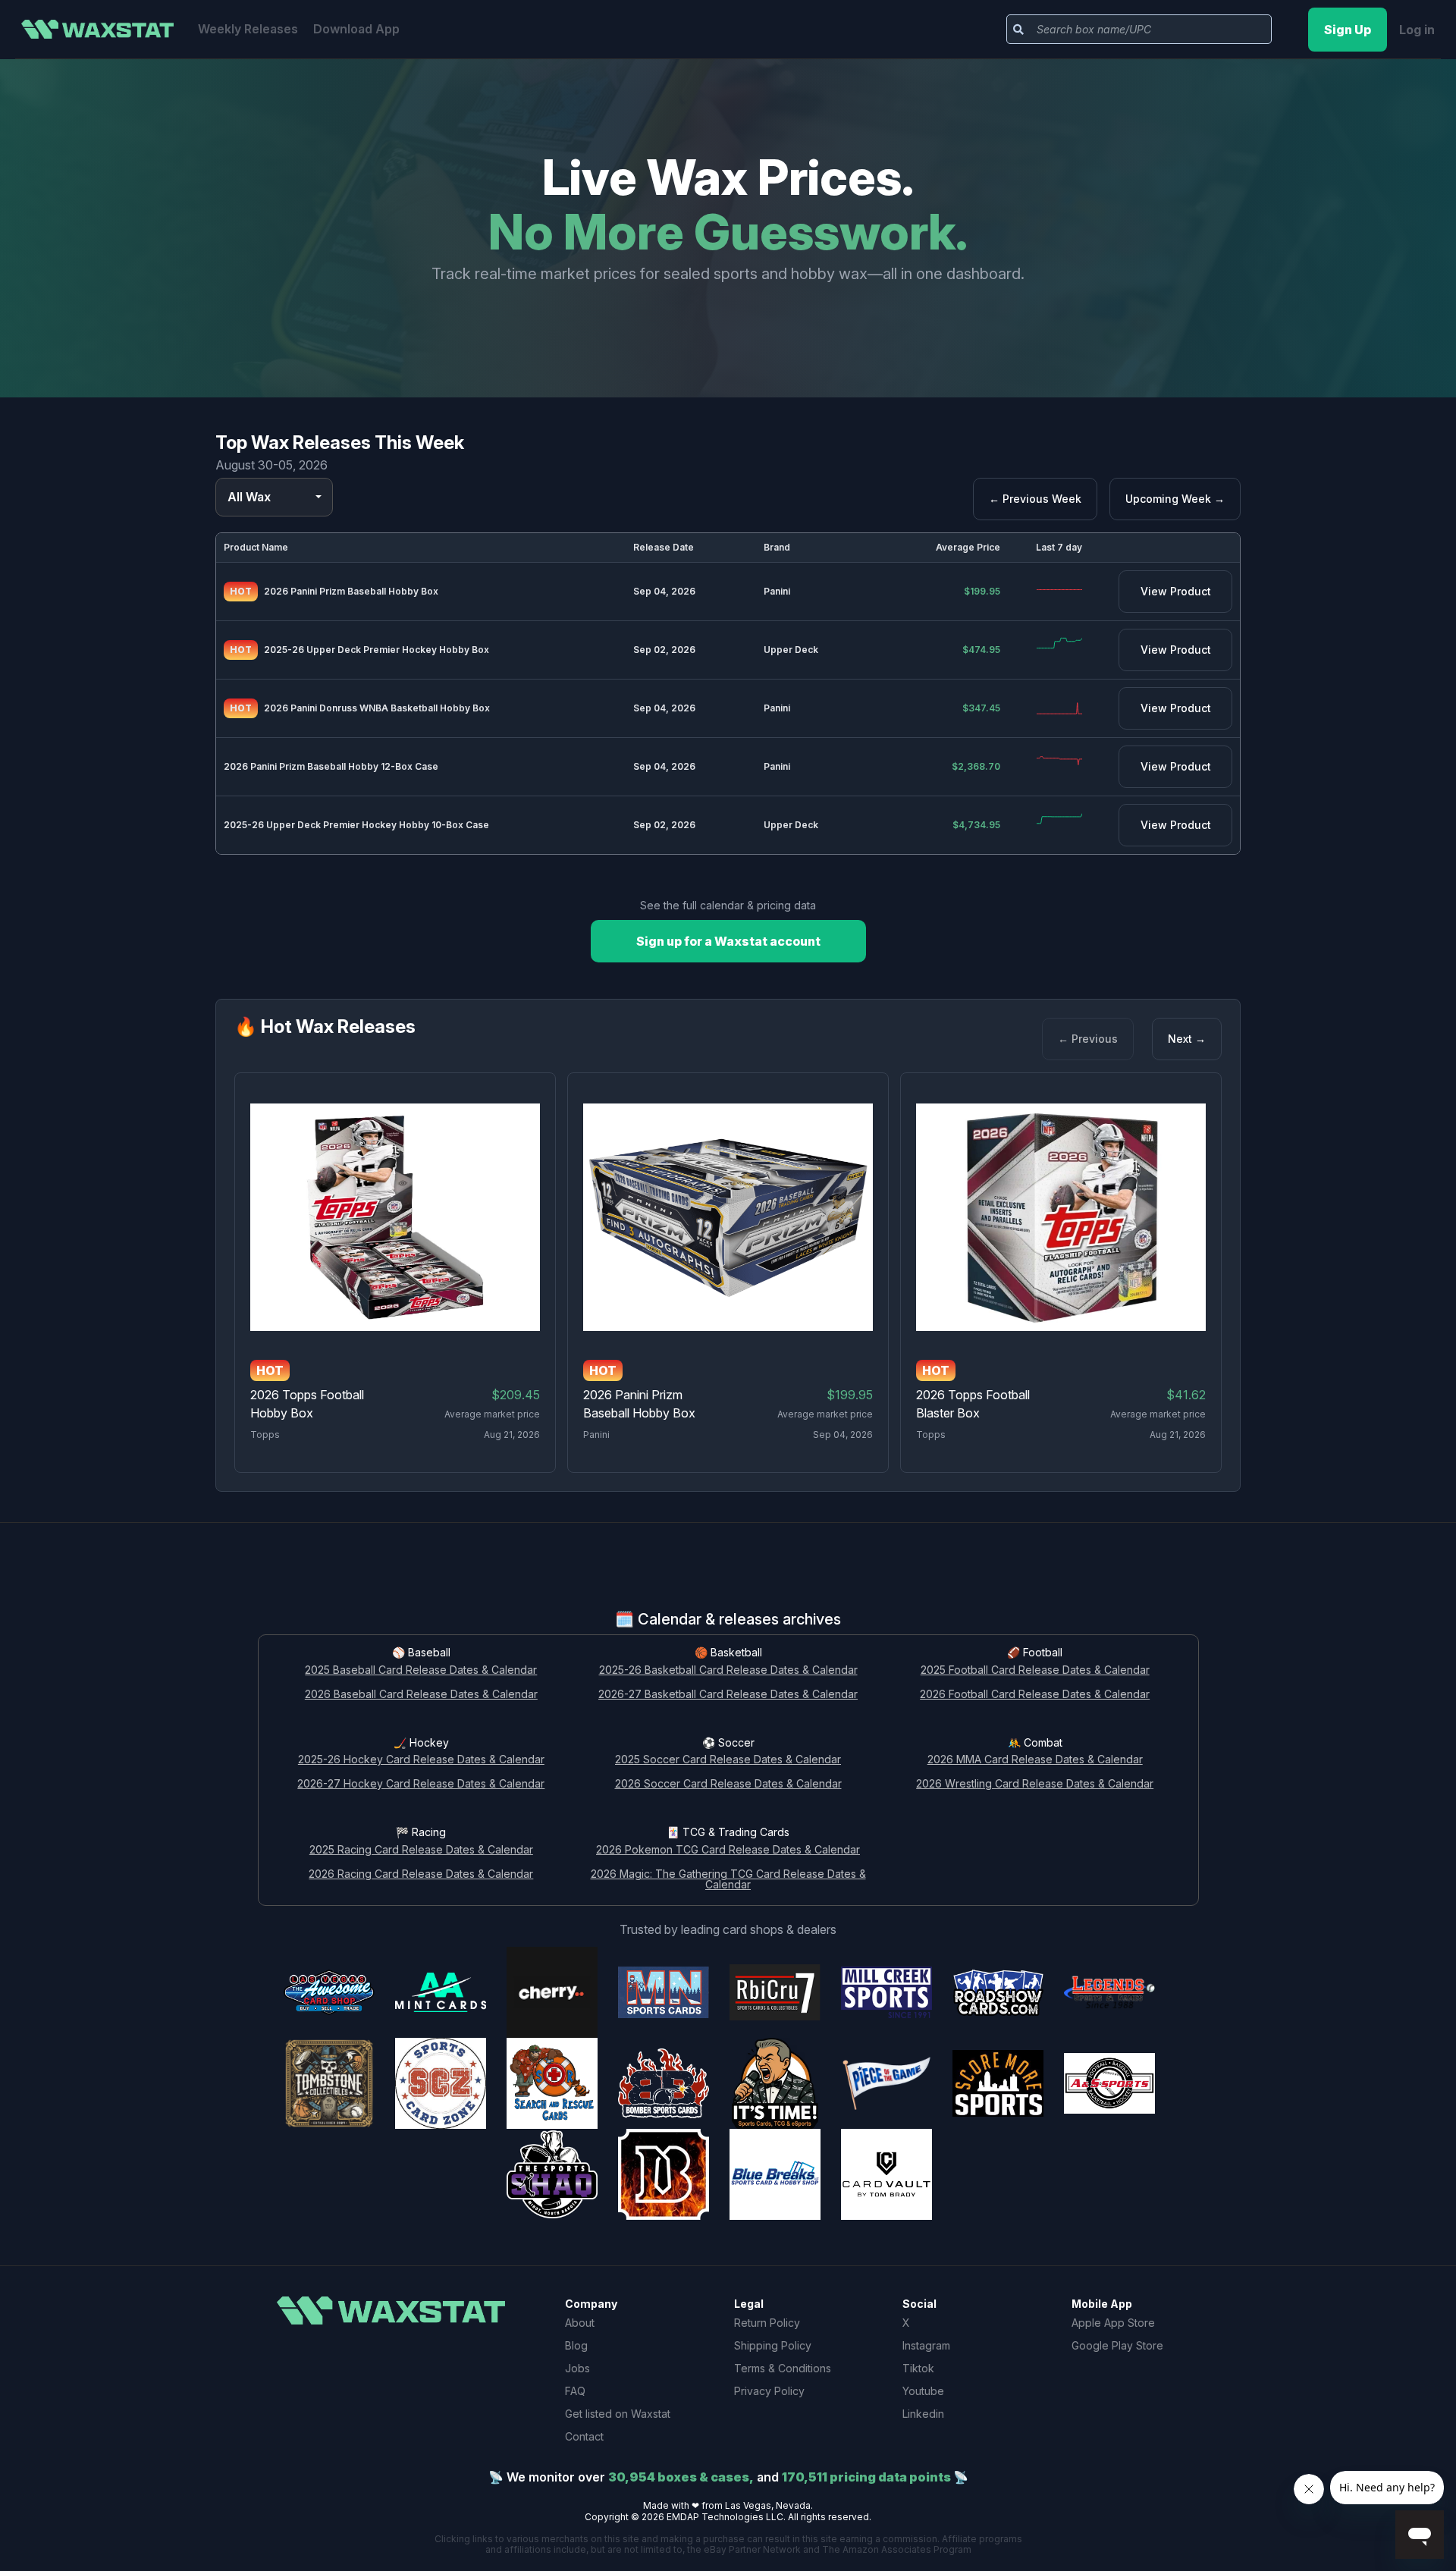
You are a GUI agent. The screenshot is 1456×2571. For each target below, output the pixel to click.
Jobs (577, 2368)
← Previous (1088, 1039)
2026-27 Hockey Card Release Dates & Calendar (421, 1784)
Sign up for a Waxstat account (728, 941)
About (580, 2323)
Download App (356, 29)
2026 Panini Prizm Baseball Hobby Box (351, 591)
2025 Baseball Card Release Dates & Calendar (421, 1670)
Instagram (926, 2345)
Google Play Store (1117, 2345)
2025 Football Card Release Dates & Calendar (1035, 1670)
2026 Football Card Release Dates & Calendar (1035, 1695)
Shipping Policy (773, 2345)
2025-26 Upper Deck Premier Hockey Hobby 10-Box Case (356, 825)
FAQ (575, 2391)
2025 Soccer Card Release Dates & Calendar (728, 1760)
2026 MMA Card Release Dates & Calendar (1035, 1760)
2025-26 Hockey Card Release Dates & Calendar (421, 1760)
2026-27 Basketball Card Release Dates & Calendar (728, 1695)
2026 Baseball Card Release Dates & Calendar (421, 1695)
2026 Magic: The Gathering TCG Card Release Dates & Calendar (728, 1880)
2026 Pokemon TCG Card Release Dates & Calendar (728, 1850)
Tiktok (918, 2368)
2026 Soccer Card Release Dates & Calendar (728, 1784)
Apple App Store (1113, 2323)
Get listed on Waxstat (618, 2414)
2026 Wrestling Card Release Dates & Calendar (1035, 1784)
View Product (1176, 591)
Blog (576, 2345)
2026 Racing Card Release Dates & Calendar (421, 1874)
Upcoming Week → (1175, 499)
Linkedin (923, 2414)
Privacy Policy (769, 2391)
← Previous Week (1035, 499)
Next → (1187, 1039)
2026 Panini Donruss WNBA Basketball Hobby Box (377, 708)
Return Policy (767, 2323)
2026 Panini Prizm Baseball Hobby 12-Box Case (331, 766)
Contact (584, 2436)
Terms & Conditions (783, 2368)
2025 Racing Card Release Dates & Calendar (421, 1850)
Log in (1417, 30)
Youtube (923, 2391)
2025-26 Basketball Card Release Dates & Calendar (728, 1670)
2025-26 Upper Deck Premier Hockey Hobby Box (377, 650)
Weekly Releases (248, 29)
